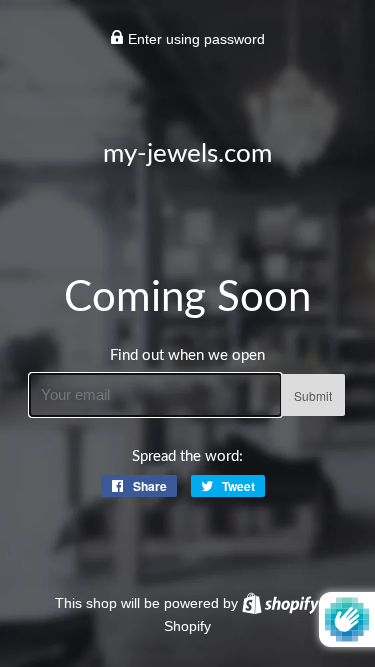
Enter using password (194, 39)
